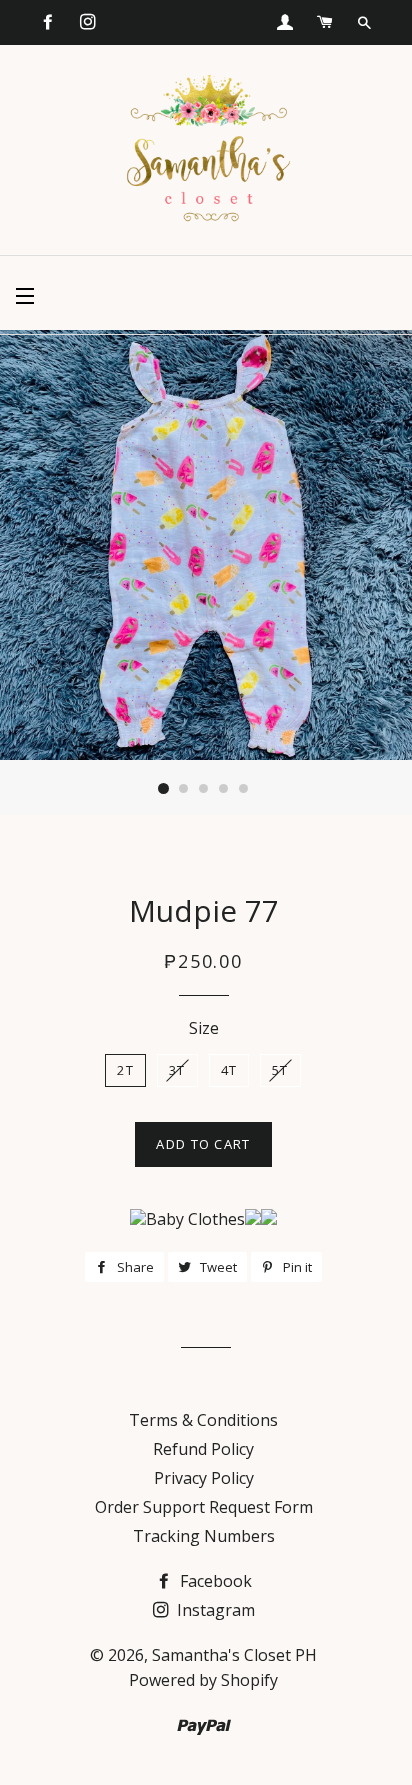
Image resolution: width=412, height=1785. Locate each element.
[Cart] (325, 22)
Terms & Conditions (203, 1420)
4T (229, 1070)
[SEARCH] (364, 23)
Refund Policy (203, 1449)
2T (125, 1070)
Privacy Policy (204, 1478)
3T (177, 1070)
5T (280, 1070)
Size (204, 1028)
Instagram (214, 1610)
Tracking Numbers (204, 1536)
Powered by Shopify (203, 1680)
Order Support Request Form (204, 1507)
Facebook (214, 1581)
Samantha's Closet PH (234, 1655)
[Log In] (285, 22)
